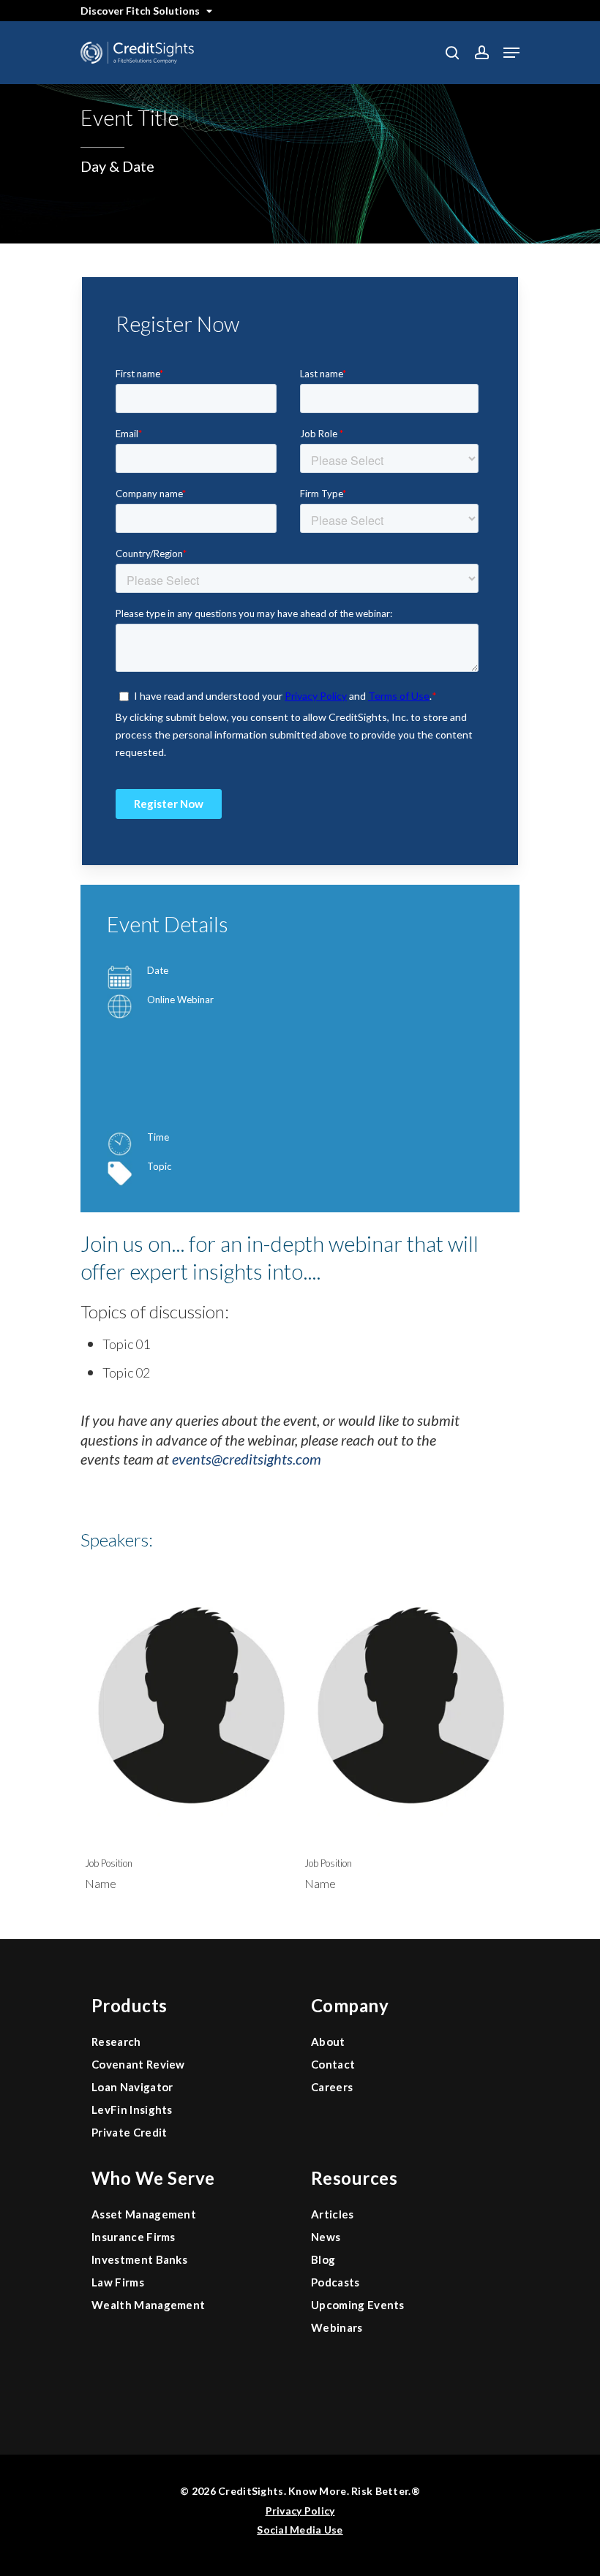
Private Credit (129, 2132)
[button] (511, 53)
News (326, 2237)
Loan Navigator (132, 2087)
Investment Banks (139, 2259)
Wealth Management (148, 2305)
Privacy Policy (300, 2511)
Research (116, 2041)
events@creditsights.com (247, 1459)
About (328, 2041)
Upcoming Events (358, 2305)
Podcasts (335, 2282)
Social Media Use (300, 2530)
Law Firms (118, 2282)
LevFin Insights (132, 2109)
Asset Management (144, 2214)
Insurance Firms (134, 2237)
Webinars (337, 2327)
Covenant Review (138, 2064)
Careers (332, 2087)
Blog (323, 2259)
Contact (333, 2064)
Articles (333, 2214)
